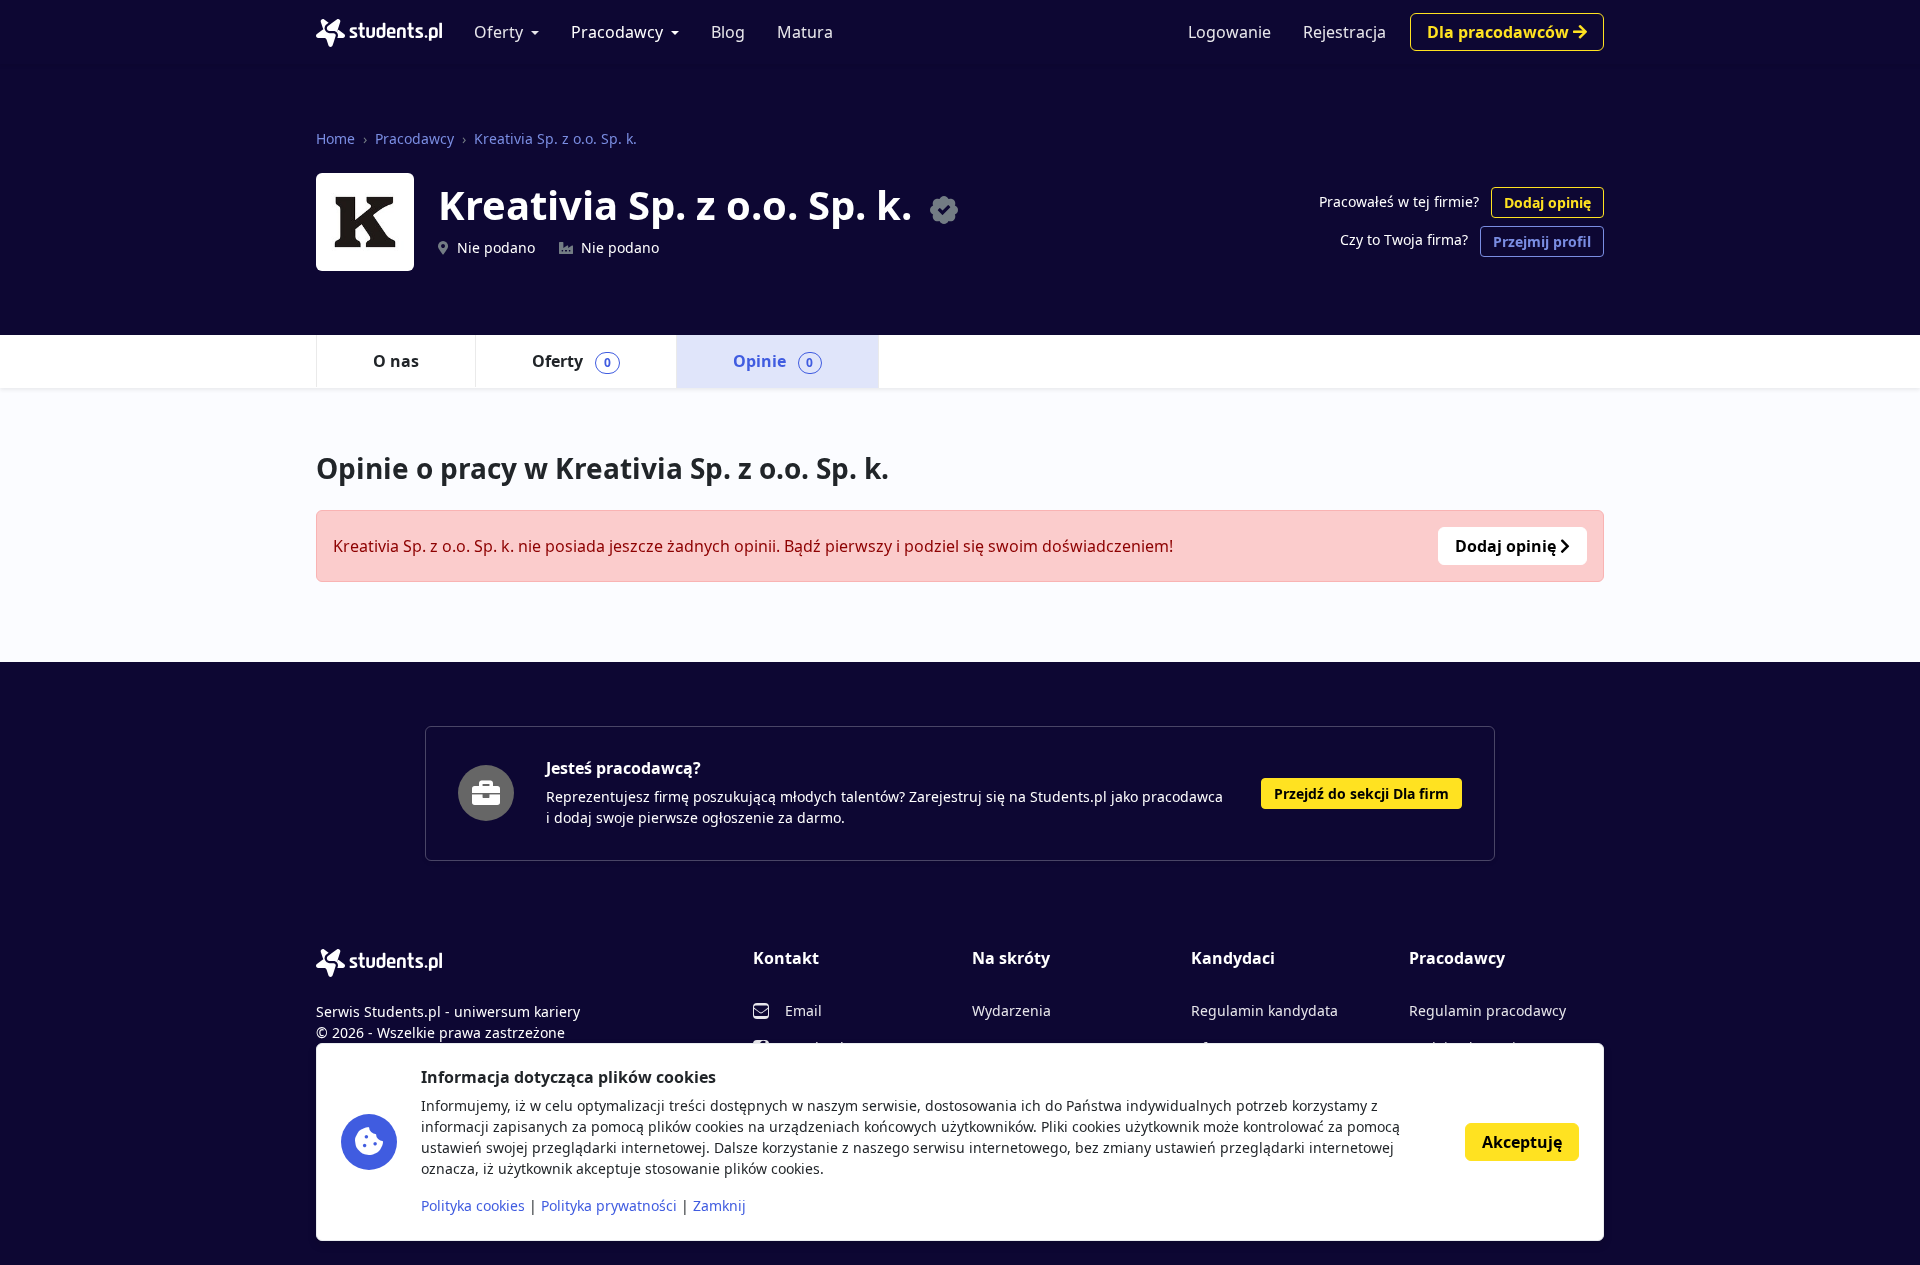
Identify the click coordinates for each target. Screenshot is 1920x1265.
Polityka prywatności (609, 1205)
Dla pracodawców (1500, 32)
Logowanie (1229, 32)
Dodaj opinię (1547, 202)
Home (335, 138)
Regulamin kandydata (1264, 1010)
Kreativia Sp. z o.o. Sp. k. (555, 138)
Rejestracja (1344, 32)
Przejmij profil (1542, 241)
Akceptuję (1522, 1142)
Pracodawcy (617, 32)
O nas (396, 361)
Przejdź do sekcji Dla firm (1361, 793)
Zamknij (719, 1205)
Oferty (498, 32)
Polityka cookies (473, 1205)
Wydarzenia (1011, 1010)
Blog (728, 32)
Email (803, 1010)
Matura (805, 32)
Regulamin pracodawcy (1487, 1010)
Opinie (773, 361)
